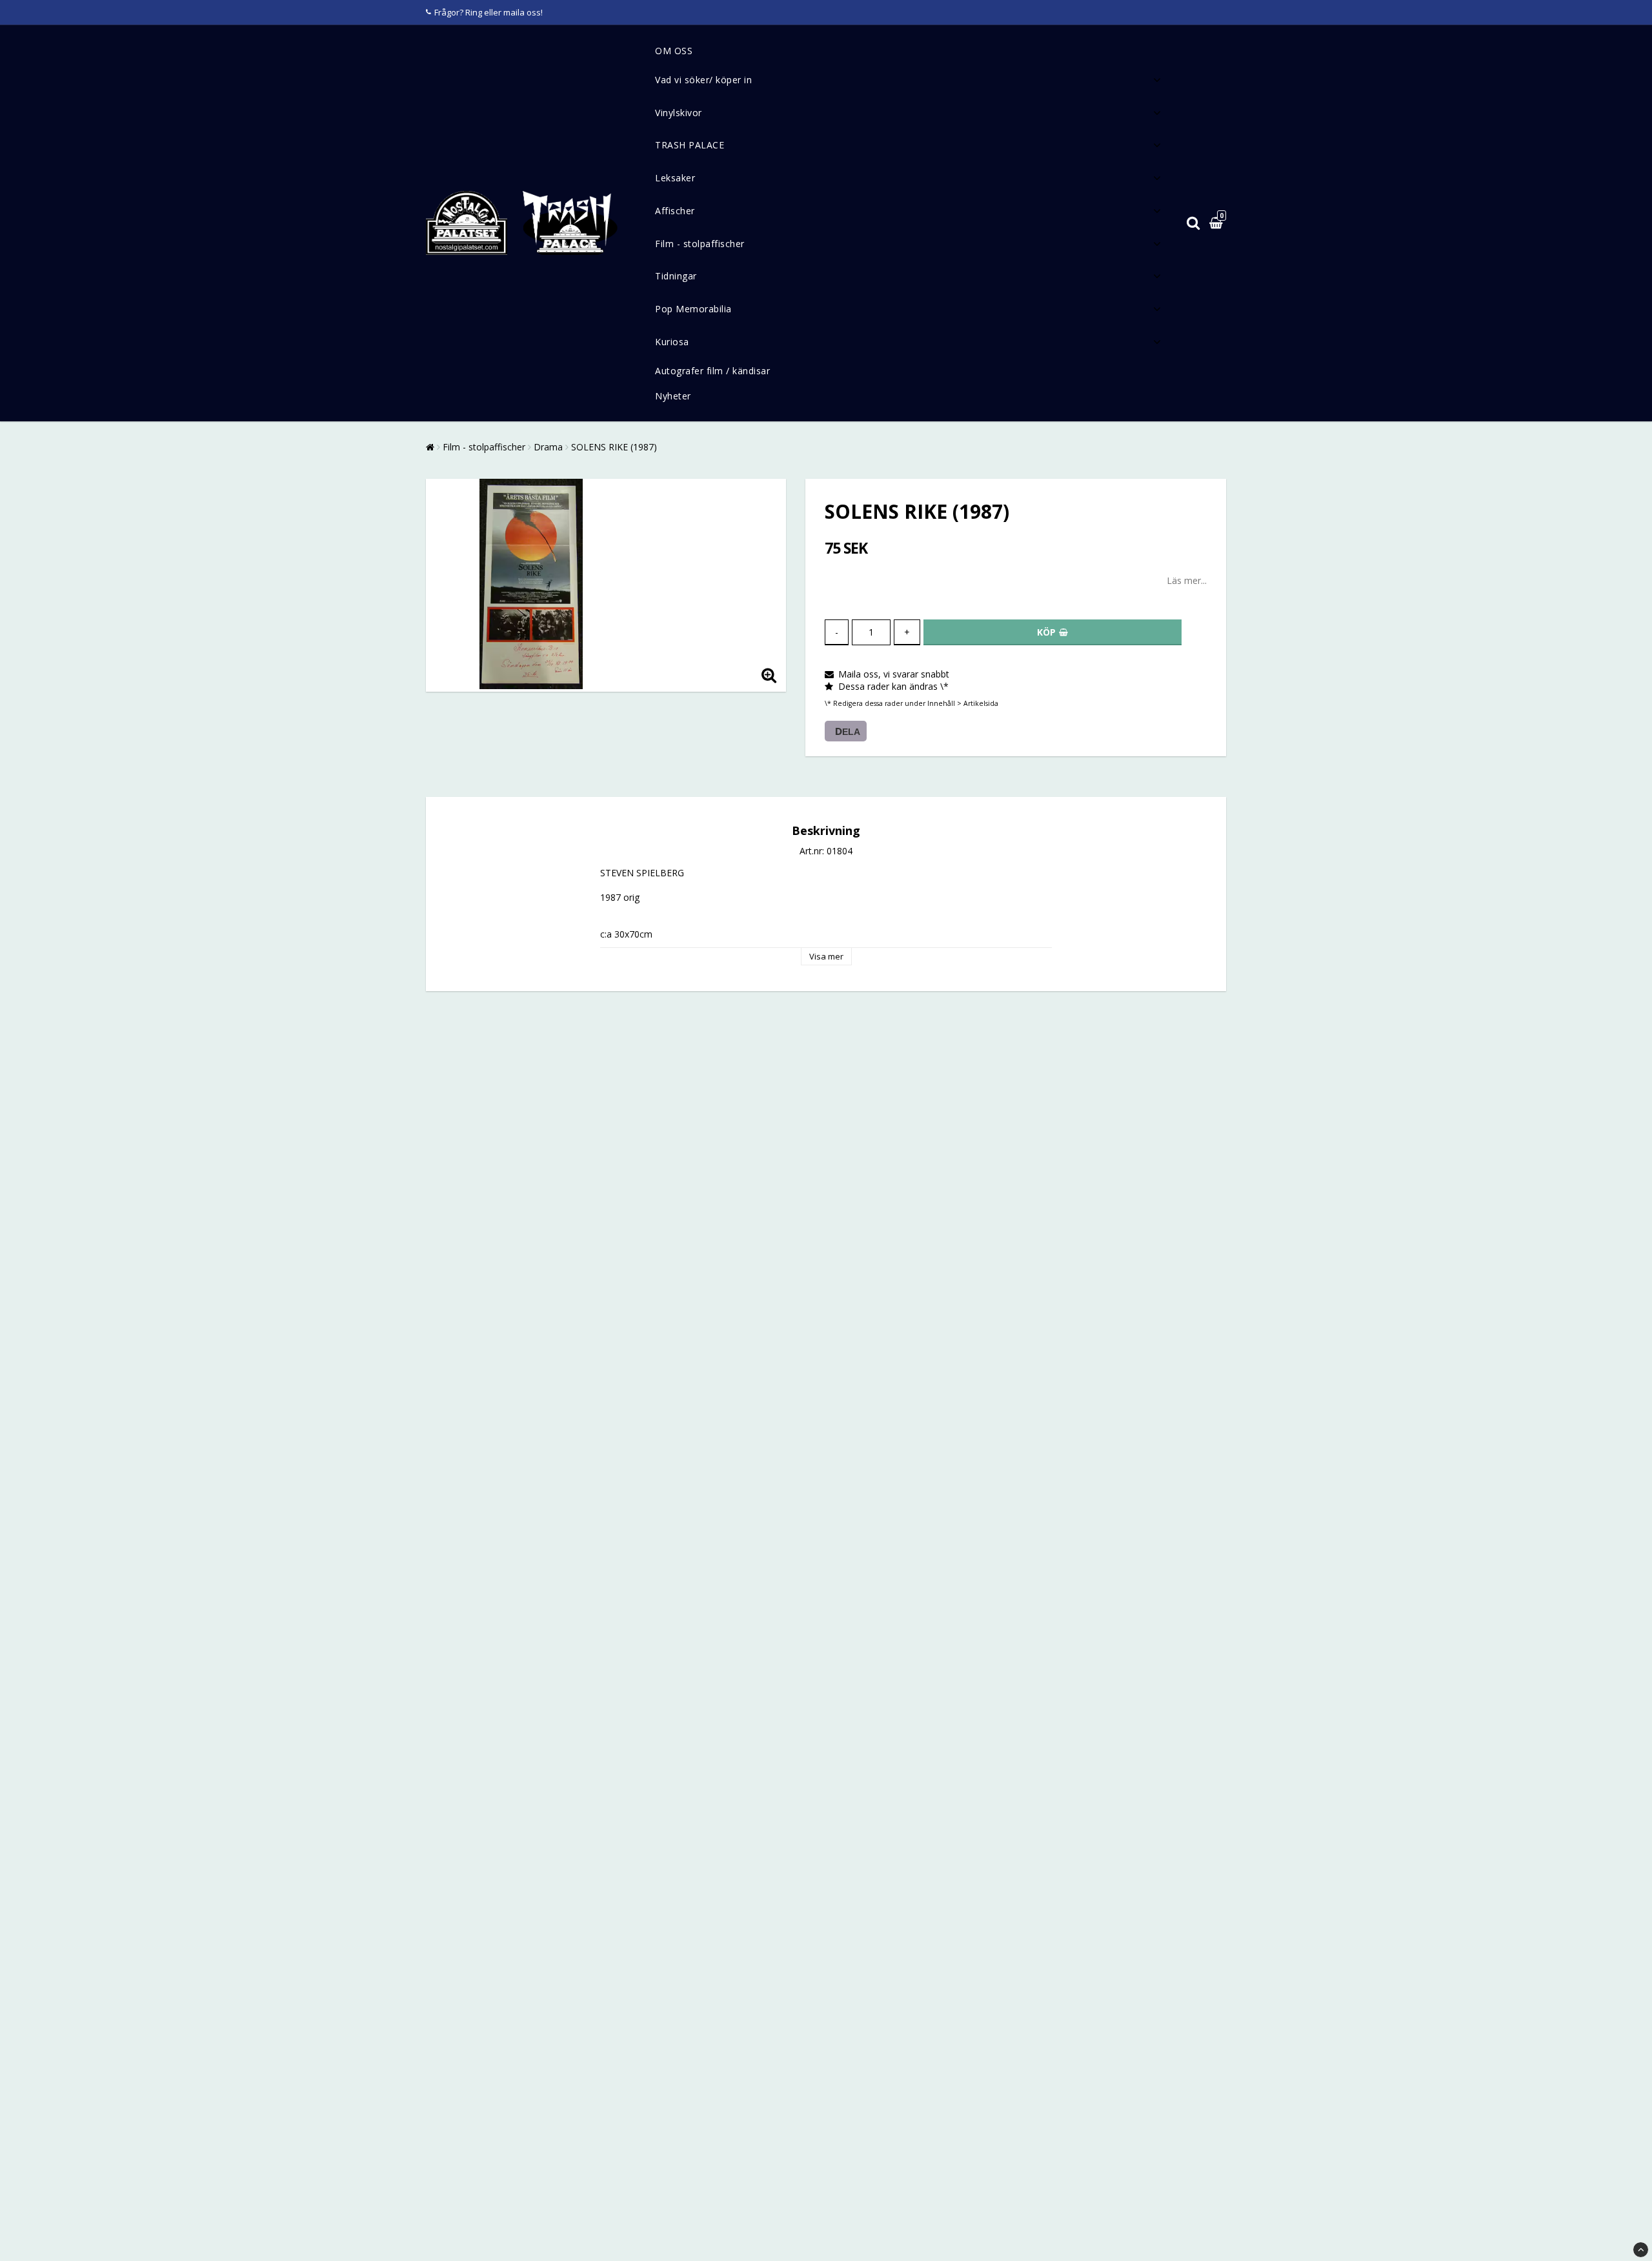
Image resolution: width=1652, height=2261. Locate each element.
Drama (548, 447)
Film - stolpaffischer (700, 244)
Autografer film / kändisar (712, 371)
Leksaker (675, 178)
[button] (1218, 224)
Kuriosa (672, 342)
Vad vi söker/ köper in (703, 80)
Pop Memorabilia (693, 309)
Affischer (675, 211)
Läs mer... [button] (1187, 580)
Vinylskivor (679, 113)
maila (514, 12)
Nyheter (673, 396)
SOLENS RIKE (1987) (614, 447)
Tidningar (676, 276)
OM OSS (674, 51)
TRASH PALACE (690, 145)
